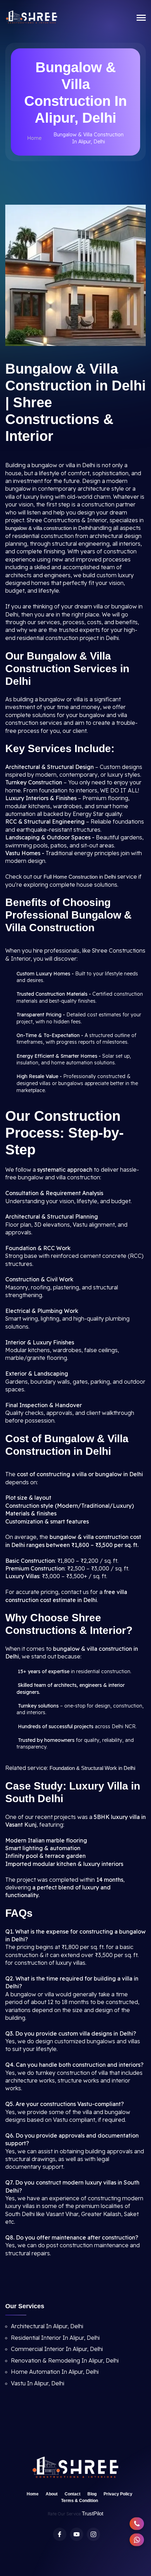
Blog (92, 2494)
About (52, 2494)
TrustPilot (93, 2513)
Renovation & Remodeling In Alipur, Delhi (65, 2360)
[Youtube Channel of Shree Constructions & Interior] (77, 2534)
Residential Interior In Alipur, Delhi (55, 2338)
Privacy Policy (118, 2494)
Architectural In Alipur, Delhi (47, 2326)
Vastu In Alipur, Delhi (38, 2383)
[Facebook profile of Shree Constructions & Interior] (60, 2534)
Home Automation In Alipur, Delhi (55, 2372)
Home (34, 138)
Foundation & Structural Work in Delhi (92, 1768)
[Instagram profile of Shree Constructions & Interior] (93, 2534)
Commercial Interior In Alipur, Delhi (57, 2349)
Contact (73, 2494)
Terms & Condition (80, 2501)
